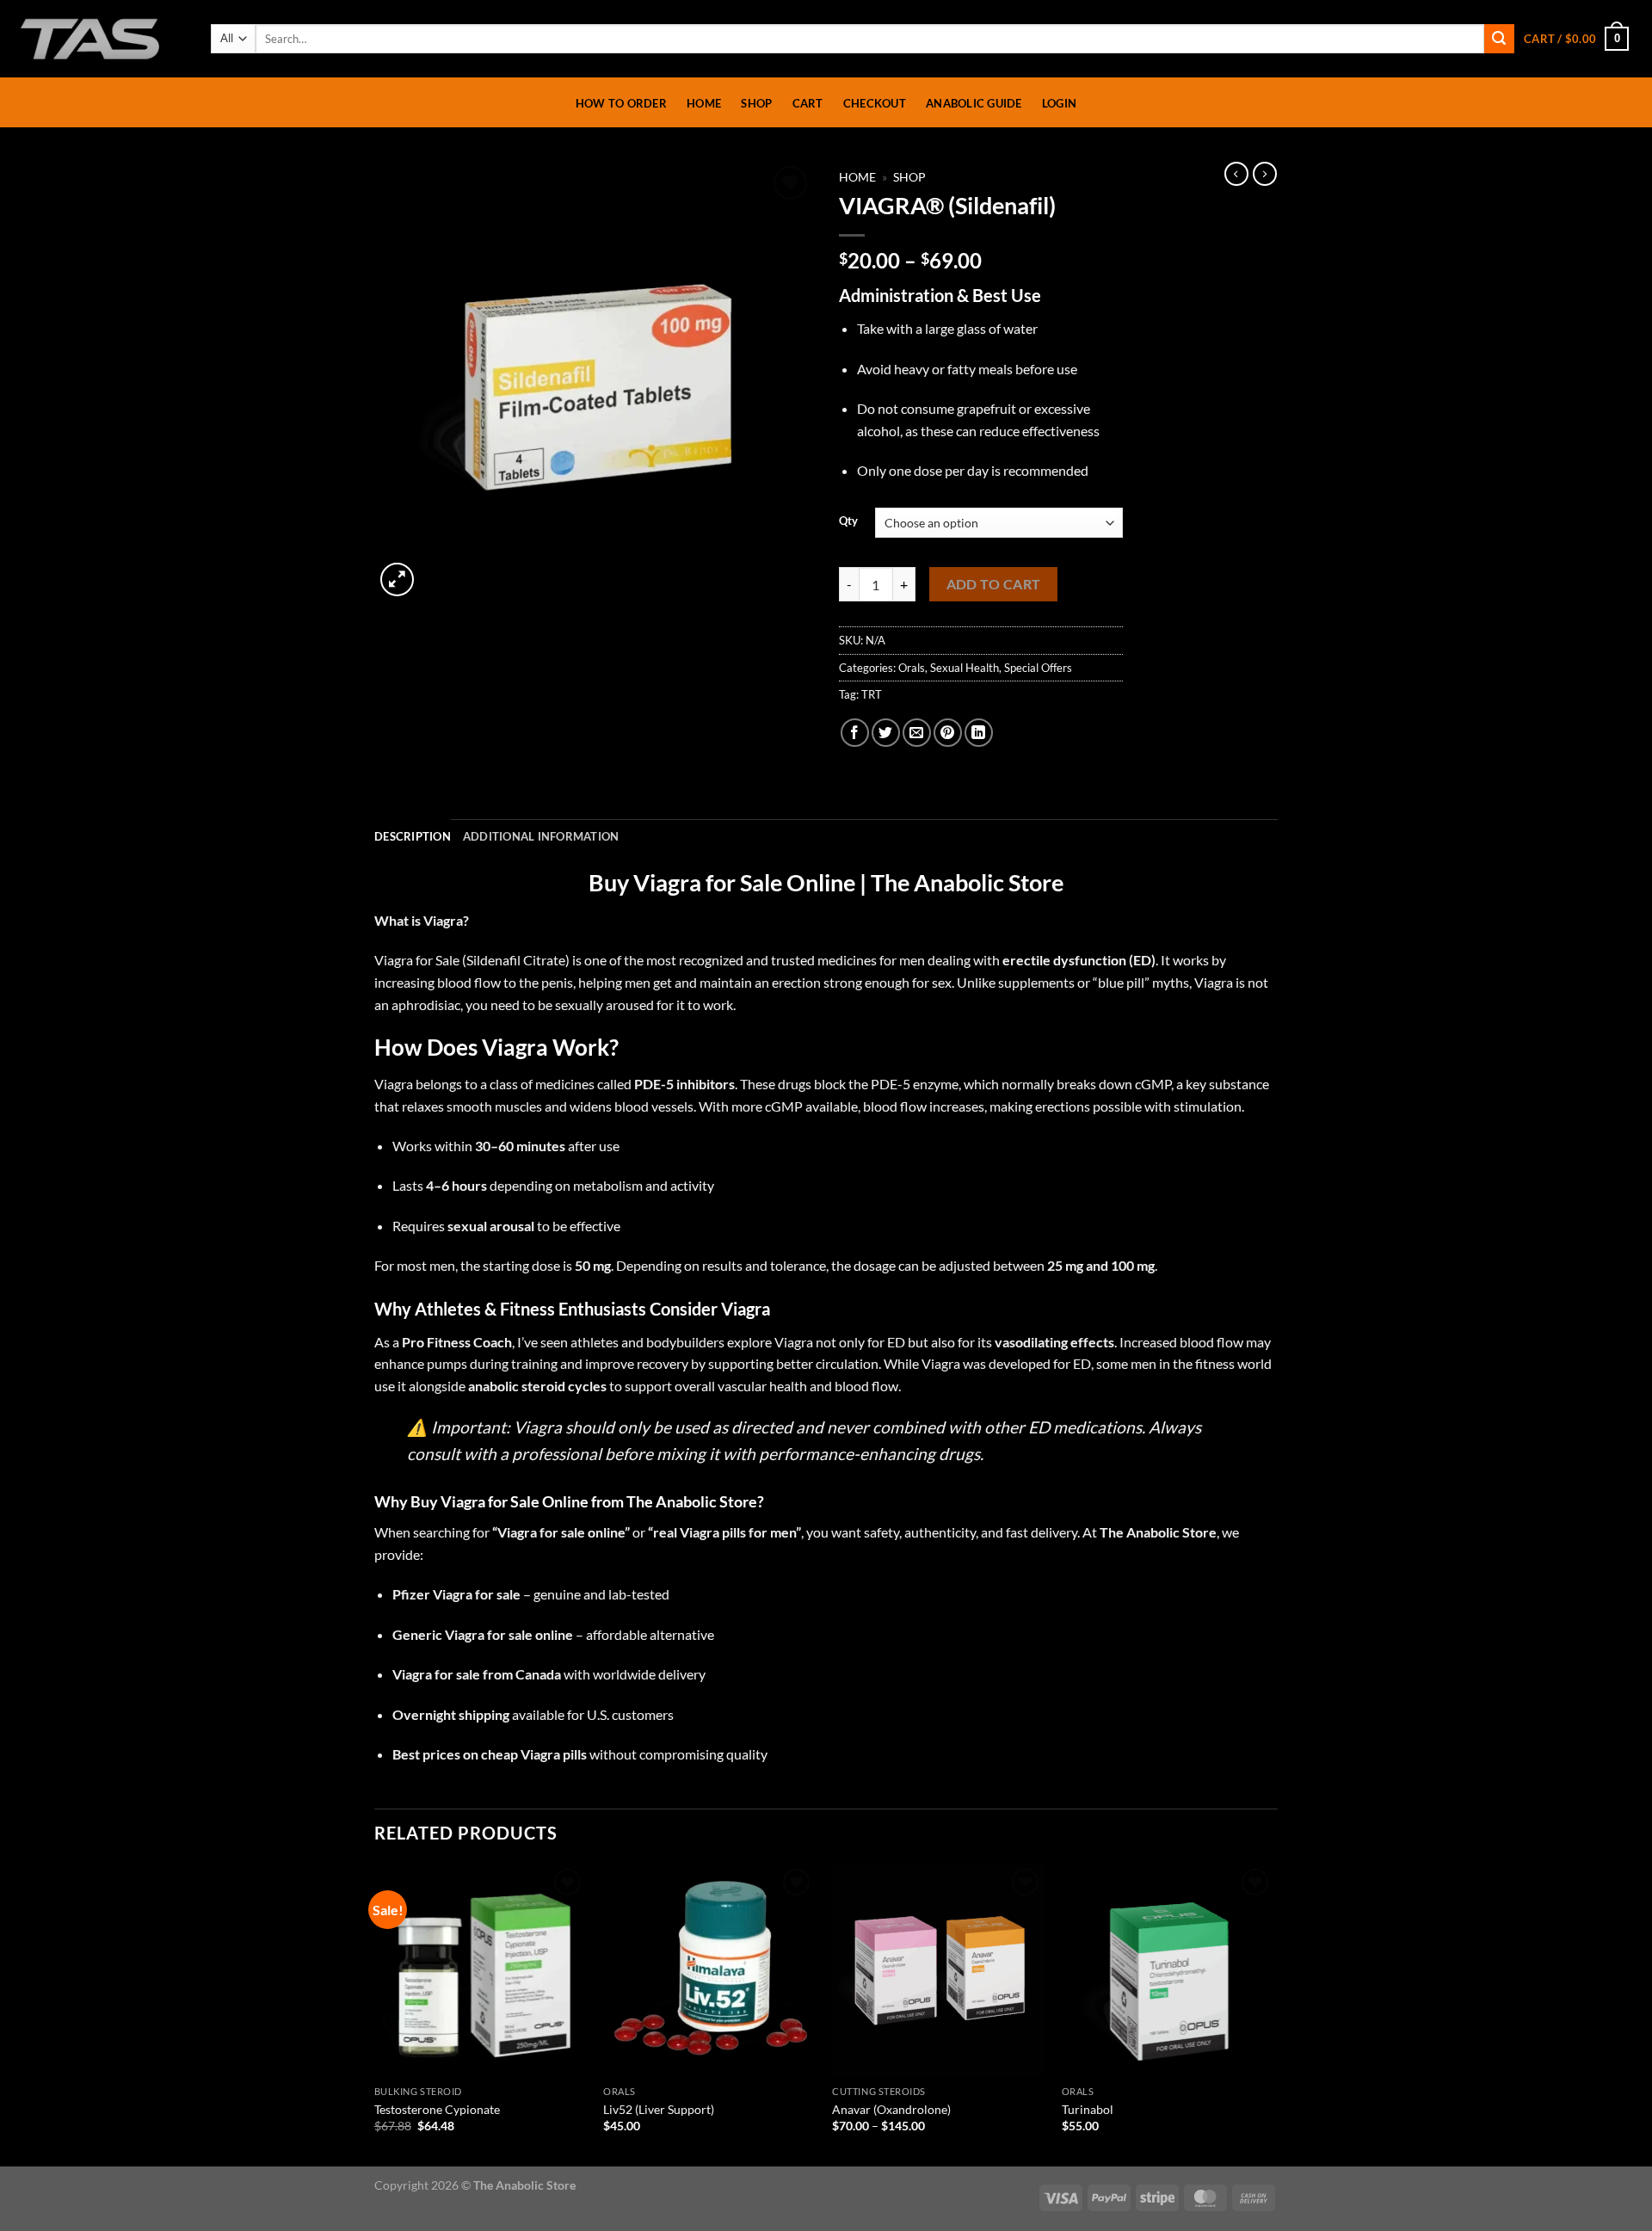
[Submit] (1499, 39)
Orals (912, 668)
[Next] (1273, 2014)
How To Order (621, 103)
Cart (808, 103)
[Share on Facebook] (855, 733)
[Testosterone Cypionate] (481, 1971)
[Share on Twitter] (886, 733)
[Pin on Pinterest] (948, 733)
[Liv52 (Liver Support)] (709, 1971)
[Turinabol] (1168, 1971)
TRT (872, 694)
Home (704, 103)
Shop (756, 103)
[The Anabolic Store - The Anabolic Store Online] (99, 39)
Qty (848, 521)
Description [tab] (413, 836)
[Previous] (375, 2014)
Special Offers (1038, 668)
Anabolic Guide (974, 103)
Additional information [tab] (541, 836)
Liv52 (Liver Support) (659, 2109)
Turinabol (1088, 2109)
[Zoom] (397, 579)
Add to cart (994, 584)
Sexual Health (965, 668)
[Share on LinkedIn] (979, 733)
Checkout (875, 103)
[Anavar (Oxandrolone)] (938, 1971)
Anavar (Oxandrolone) (891, 2109)
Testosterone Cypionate (437, 2109)
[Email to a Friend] (917, 733)
